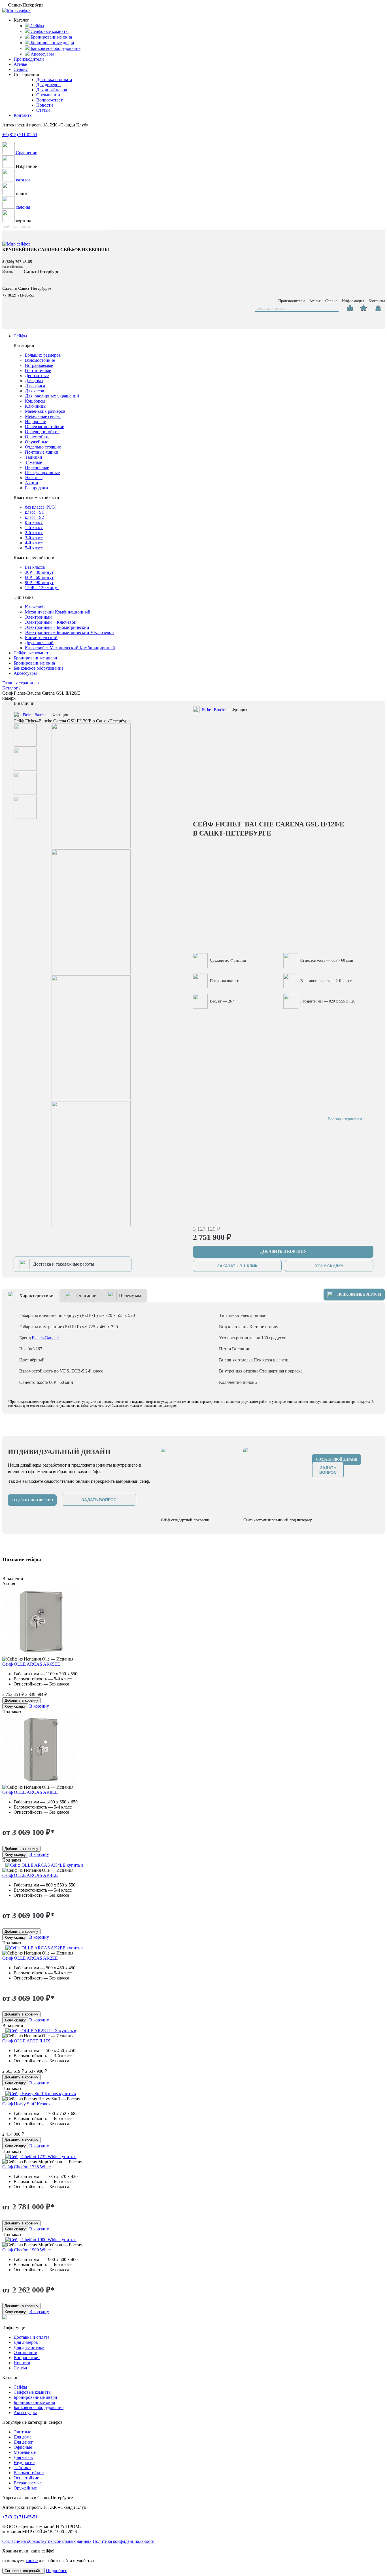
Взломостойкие (40, 360)
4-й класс (34, 543)
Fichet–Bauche (34, 715)
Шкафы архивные (42, 472)
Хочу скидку (15, 1706)
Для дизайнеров (52, 90)
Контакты (23, 115)
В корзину (39, 1706)
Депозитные (37, 376)
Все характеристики (345, 1119)
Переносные (37, 467)
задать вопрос (99, 1500)
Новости (45, 105)
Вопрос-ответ (49, 100)
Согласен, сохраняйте (24, 2571)
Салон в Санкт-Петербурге (27, 288)
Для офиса (35, 386)
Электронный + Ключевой (51, 622)
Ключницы (36, 406)
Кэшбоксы (35, 401)
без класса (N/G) (41, 507)
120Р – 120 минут (42, 588)
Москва (8, 272)
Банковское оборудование (39, 668)
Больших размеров (43, 355)
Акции (32, 483)
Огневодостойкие (42, 432)
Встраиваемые (39, 365)
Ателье (20, 64)
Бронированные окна (34, 663)
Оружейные (37, 442)
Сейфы (20, 336)
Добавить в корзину (21, 1700)
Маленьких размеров (45, 411)
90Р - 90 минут (39, 582)
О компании (48, 95)
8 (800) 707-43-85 (17, 262)
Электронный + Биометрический (57, 627)
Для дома (34, 381)
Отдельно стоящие (43, 447)
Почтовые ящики (42, 452)
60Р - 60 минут (39, 577)
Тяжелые (33, 462)
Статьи (43, 110)
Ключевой (35, 607)
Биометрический (41, 637)
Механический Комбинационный (58, 612)
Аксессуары (25, 673)
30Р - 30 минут (39, 572)
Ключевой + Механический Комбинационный (70, 648)
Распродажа (36, 488)
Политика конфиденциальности (124, 2541)
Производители (29, 59)
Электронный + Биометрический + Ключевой (69, 632)
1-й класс (34, 527)
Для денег (23, 2442)
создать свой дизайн (32, 1500)
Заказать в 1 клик (237, 1266)
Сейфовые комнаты (33, 653)
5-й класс (34, 548)
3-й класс (34, 538)
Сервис (21, 69)
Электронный (38, 617)
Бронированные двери (35, 658)
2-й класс (34, 533)
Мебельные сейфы (43, 416)
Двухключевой (39, 643)
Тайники (34, 457)
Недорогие (35, 421)
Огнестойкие (38, 437)
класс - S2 (34, 517)
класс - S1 (34, 512)
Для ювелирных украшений (52, 396)
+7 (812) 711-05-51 (20, 135)
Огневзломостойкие (44, 427)
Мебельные (25, 2452)
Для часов (35, 391)
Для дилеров (48, 85)
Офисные (23, 2447)
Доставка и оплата (54, 80)
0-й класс (34, 522)
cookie (32, 2561)
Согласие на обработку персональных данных (47, 2541)
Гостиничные (38, 370)
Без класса (35, 567)
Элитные (34, 478)
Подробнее (57, 2570)
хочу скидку (329, 1266)
